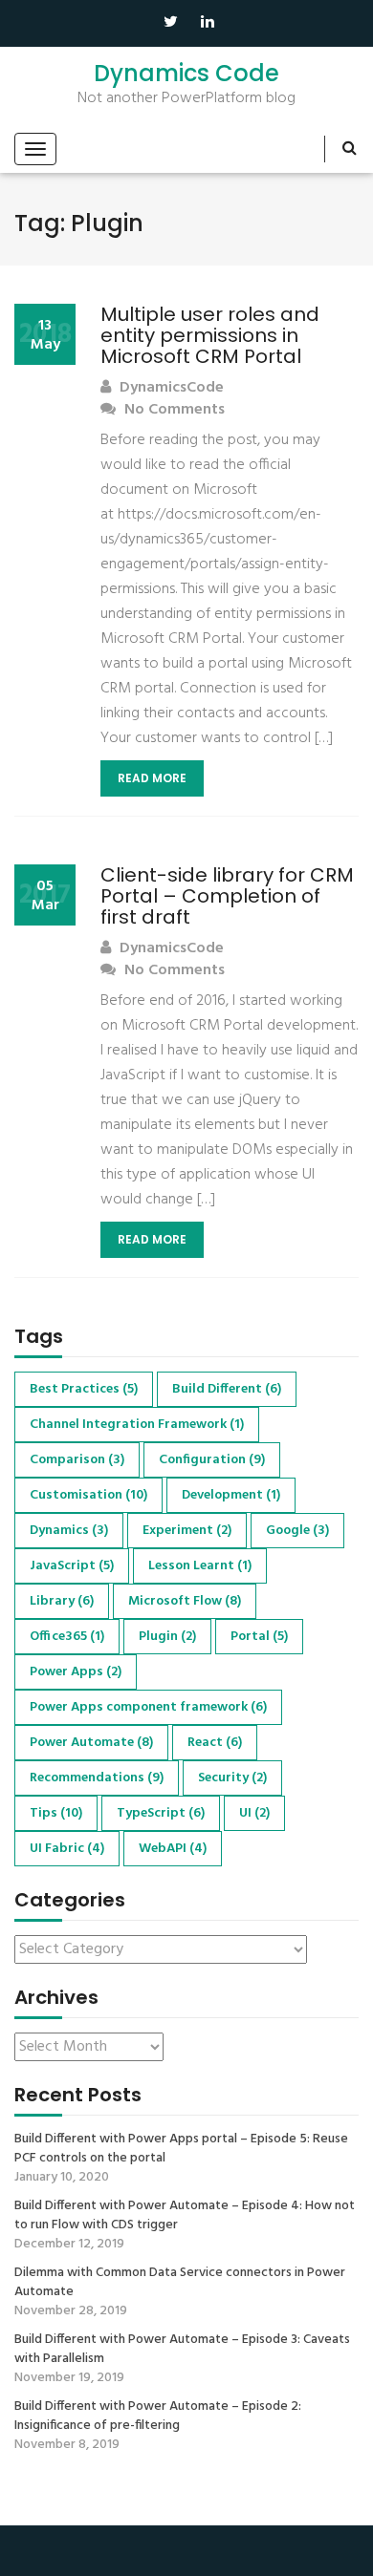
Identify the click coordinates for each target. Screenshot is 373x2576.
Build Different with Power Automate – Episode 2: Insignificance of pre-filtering (158, 2416)
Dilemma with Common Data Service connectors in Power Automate (180, 2283)
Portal (259, 1637)
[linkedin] (208, 23)
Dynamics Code (186, 74)
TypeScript (161, 1813)
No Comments (173, 410)
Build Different (227, 1389)
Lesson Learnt (200, 1566)
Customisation (88, 1495)
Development (231, 1495)
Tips (56, 1813)
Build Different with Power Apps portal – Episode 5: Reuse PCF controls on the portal (181, 2149)
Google (297, 1531)
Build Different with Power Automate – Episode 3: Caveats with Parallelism (182, 2350)
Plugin (167, 1637)
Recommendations (97, 1778)
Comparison (77, 1460)
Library (62, 1601)
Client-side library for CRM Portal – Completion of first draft (227, 896)
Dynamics (69, 1531)
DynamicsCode (170, 388)
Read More (152, 778)
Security (232, 1778)
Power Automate (91, 1743)
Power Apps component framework (148, 1707)
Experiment (187, 1531)
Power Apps (76, 1672)
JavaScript (72, 1566)
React (215, 1743)
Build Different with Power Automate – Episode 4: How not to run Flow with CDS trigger (185, 2216)
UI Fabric (67, 1849)
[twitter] (171, 21)
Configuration (212, 1460)
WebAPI (173, 1849)
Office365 (67, 1637)
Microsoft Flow (185, 1601)
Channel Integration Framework (137, 1425)
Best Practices (84, 1389)
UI (254, 1813)
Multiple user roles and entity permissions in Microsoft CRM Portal (210, 335)
